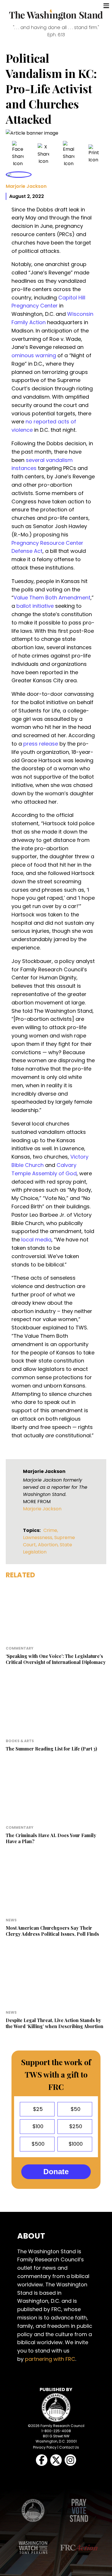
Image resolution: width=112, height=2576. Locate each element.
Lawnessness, (39, 1538)
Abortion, (49, 1545)
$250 (75, 2126)
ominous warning (34, 355)
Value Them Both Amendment (52, 598)
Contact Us (69, 2447)
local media (36, 1240)
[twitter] (43, 154)
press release (41, 744)
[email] (69, 154)
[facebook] (18, 154)
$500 (37, 2144)
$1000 (75, 2144)
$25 (37, 2109)
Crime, (51, 1530)
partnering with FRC (50, 2359)
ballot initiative (35, 606)
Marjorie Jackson (26, 186)
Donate (56, 2172)
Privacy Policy (45, 2447)
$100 (37, 2126)
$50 (75, 2109)
